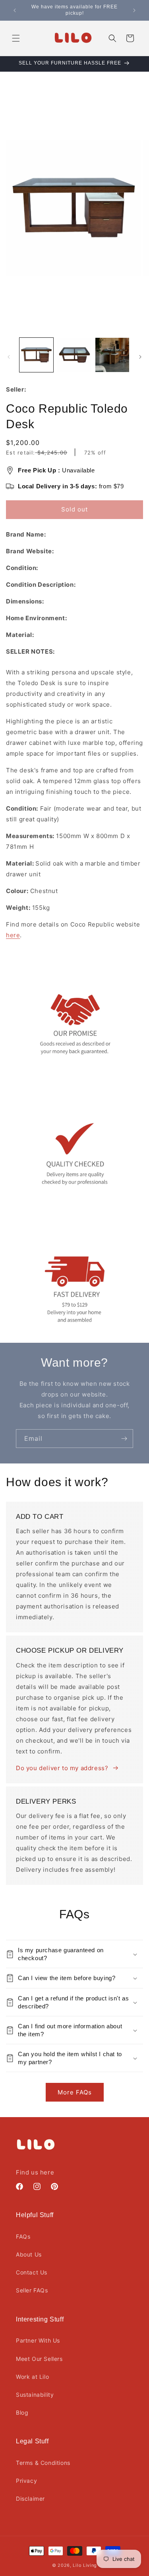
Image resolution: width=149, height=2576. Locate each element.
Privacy (26, 2481)
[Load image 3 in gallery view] (112, 355)
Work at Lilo (32, 2377)
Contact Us (32, 2272)
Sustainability (35, 2395)
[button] (16, 38)
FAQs (23, 2236)
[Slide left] (9, 357)
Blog (22, 2412)
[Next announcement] (134, 10)
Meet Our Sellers (39, 2359)
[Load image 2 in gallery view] (74, 355)
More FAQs (75, 2092)
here (13, 935)
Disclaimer (30, 2499)
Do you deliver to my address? (62, 1768)
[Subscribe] (124, 1439)
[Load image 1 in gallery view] (36, 355)
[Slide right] (140, 357)
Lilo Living (85, 2565)
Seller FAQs (32, 2290)
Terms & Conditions (43, 2463)
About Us (29, 2254)
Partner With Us (38, 2340)
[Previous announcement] (15, 10)
